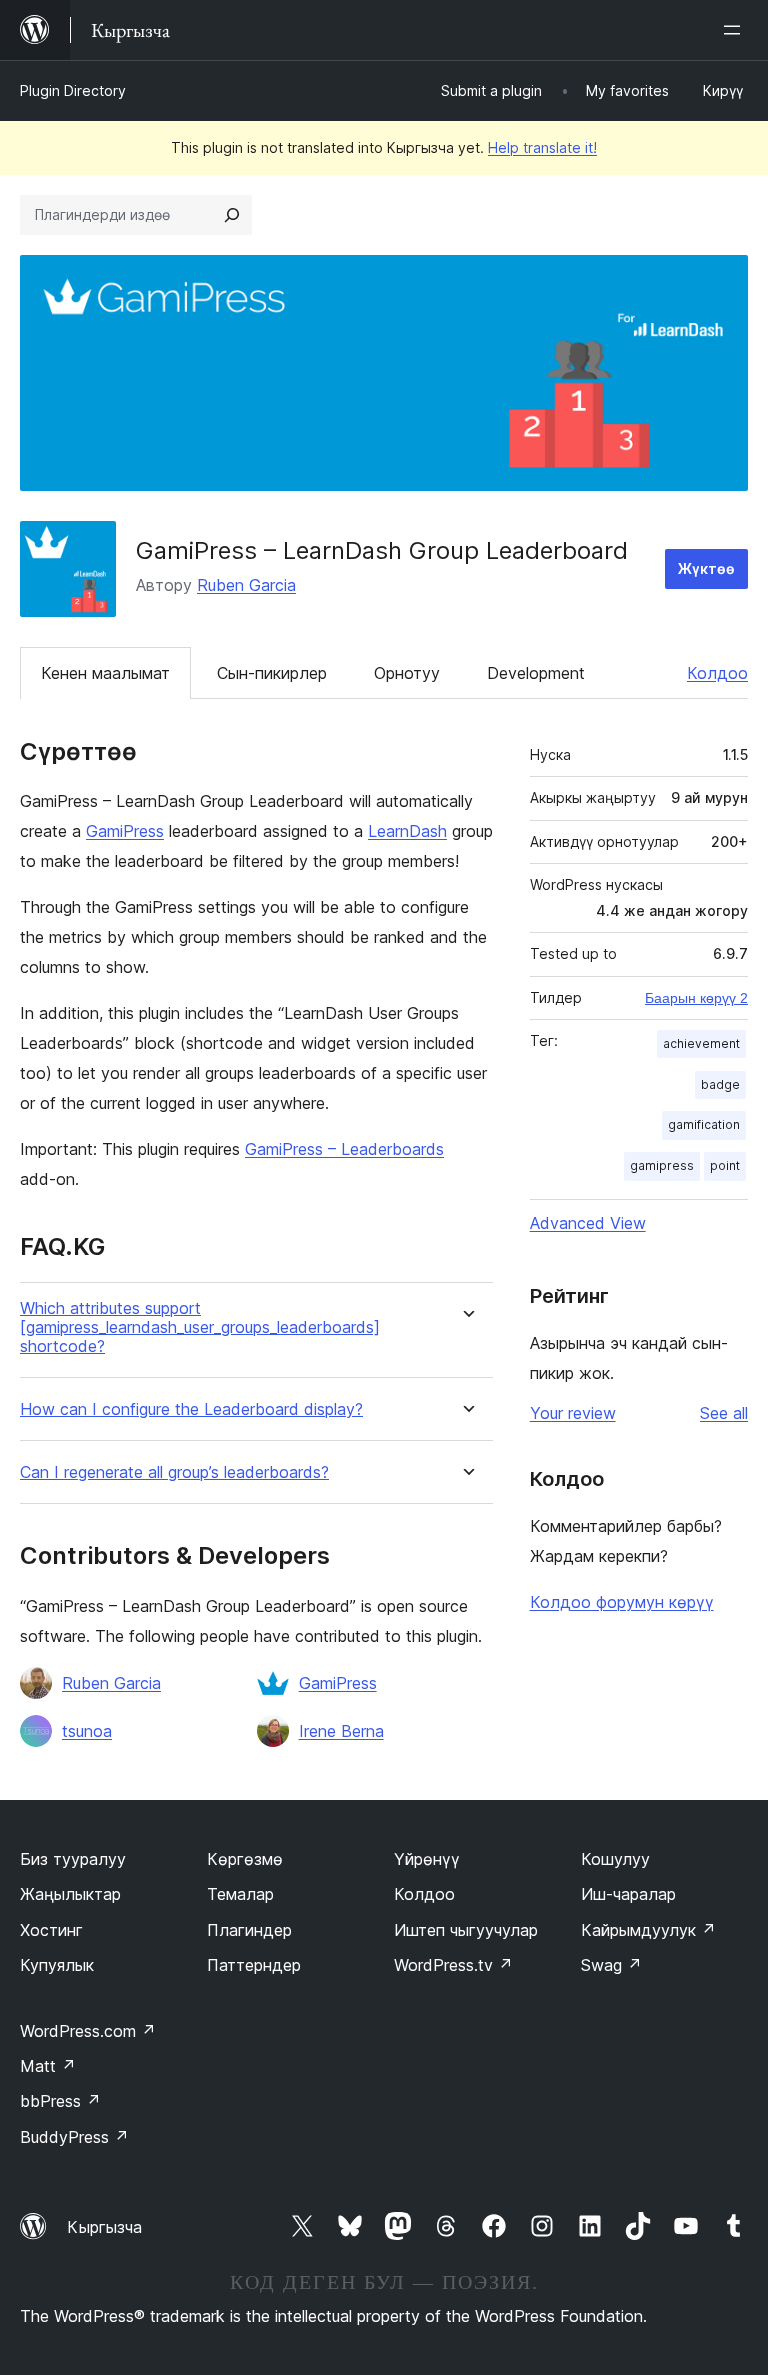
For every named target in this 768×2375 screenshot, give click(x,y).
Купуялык (57, 1965)
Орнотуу (407, 673)
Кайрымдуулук (648, 1930)
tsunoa (87, 1731)
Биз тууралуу (73, 1859)
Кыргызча (104, 2227)
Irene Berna (341, 1731)
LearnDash (407, 831)
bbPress (60, 2101)
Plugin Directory (73, 90)
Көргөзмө (245, 1859)
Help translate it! (542, 147)
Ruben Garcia (246, 585)
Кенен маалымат (105, 673)
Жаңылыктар (70, 1894)
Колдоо (717, 673)
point (725, 1165)
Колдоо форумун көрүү (622, 1602)
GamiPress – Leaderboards (344, 1149)
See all (724, 1413)
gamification (704, 1124)
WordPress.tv (453, 1965)
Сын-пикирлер (272, 673)
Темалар (240, 1894)
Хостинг (51, 1930)
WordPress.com (88, 2031)
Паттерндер (254, 1965)
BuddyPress (74, 2137)
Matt (48, 2066)
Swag (611, 1965)
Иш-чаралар (628, 1894)
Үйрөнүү (427, 1859)
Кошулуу (615, 1859)
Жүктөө (706, 568)
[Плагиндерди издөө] (232, 215)
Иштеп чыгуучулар (466, 1930)
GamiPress (125, 831)
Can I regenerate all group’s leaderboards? (174, 1472)
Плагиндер (249, 1930)
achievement (701, 1043)
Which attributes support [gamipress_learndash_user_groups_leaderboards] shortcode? (200, 1327)
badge (720, 1084)
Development (536, 673)
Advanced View (588, 1223)
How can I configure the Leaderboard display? (191, 1409)
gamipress (662, 1165)
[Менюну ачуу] (736, 30)
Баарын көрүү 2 (696, 998)
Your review (573, 1413)
